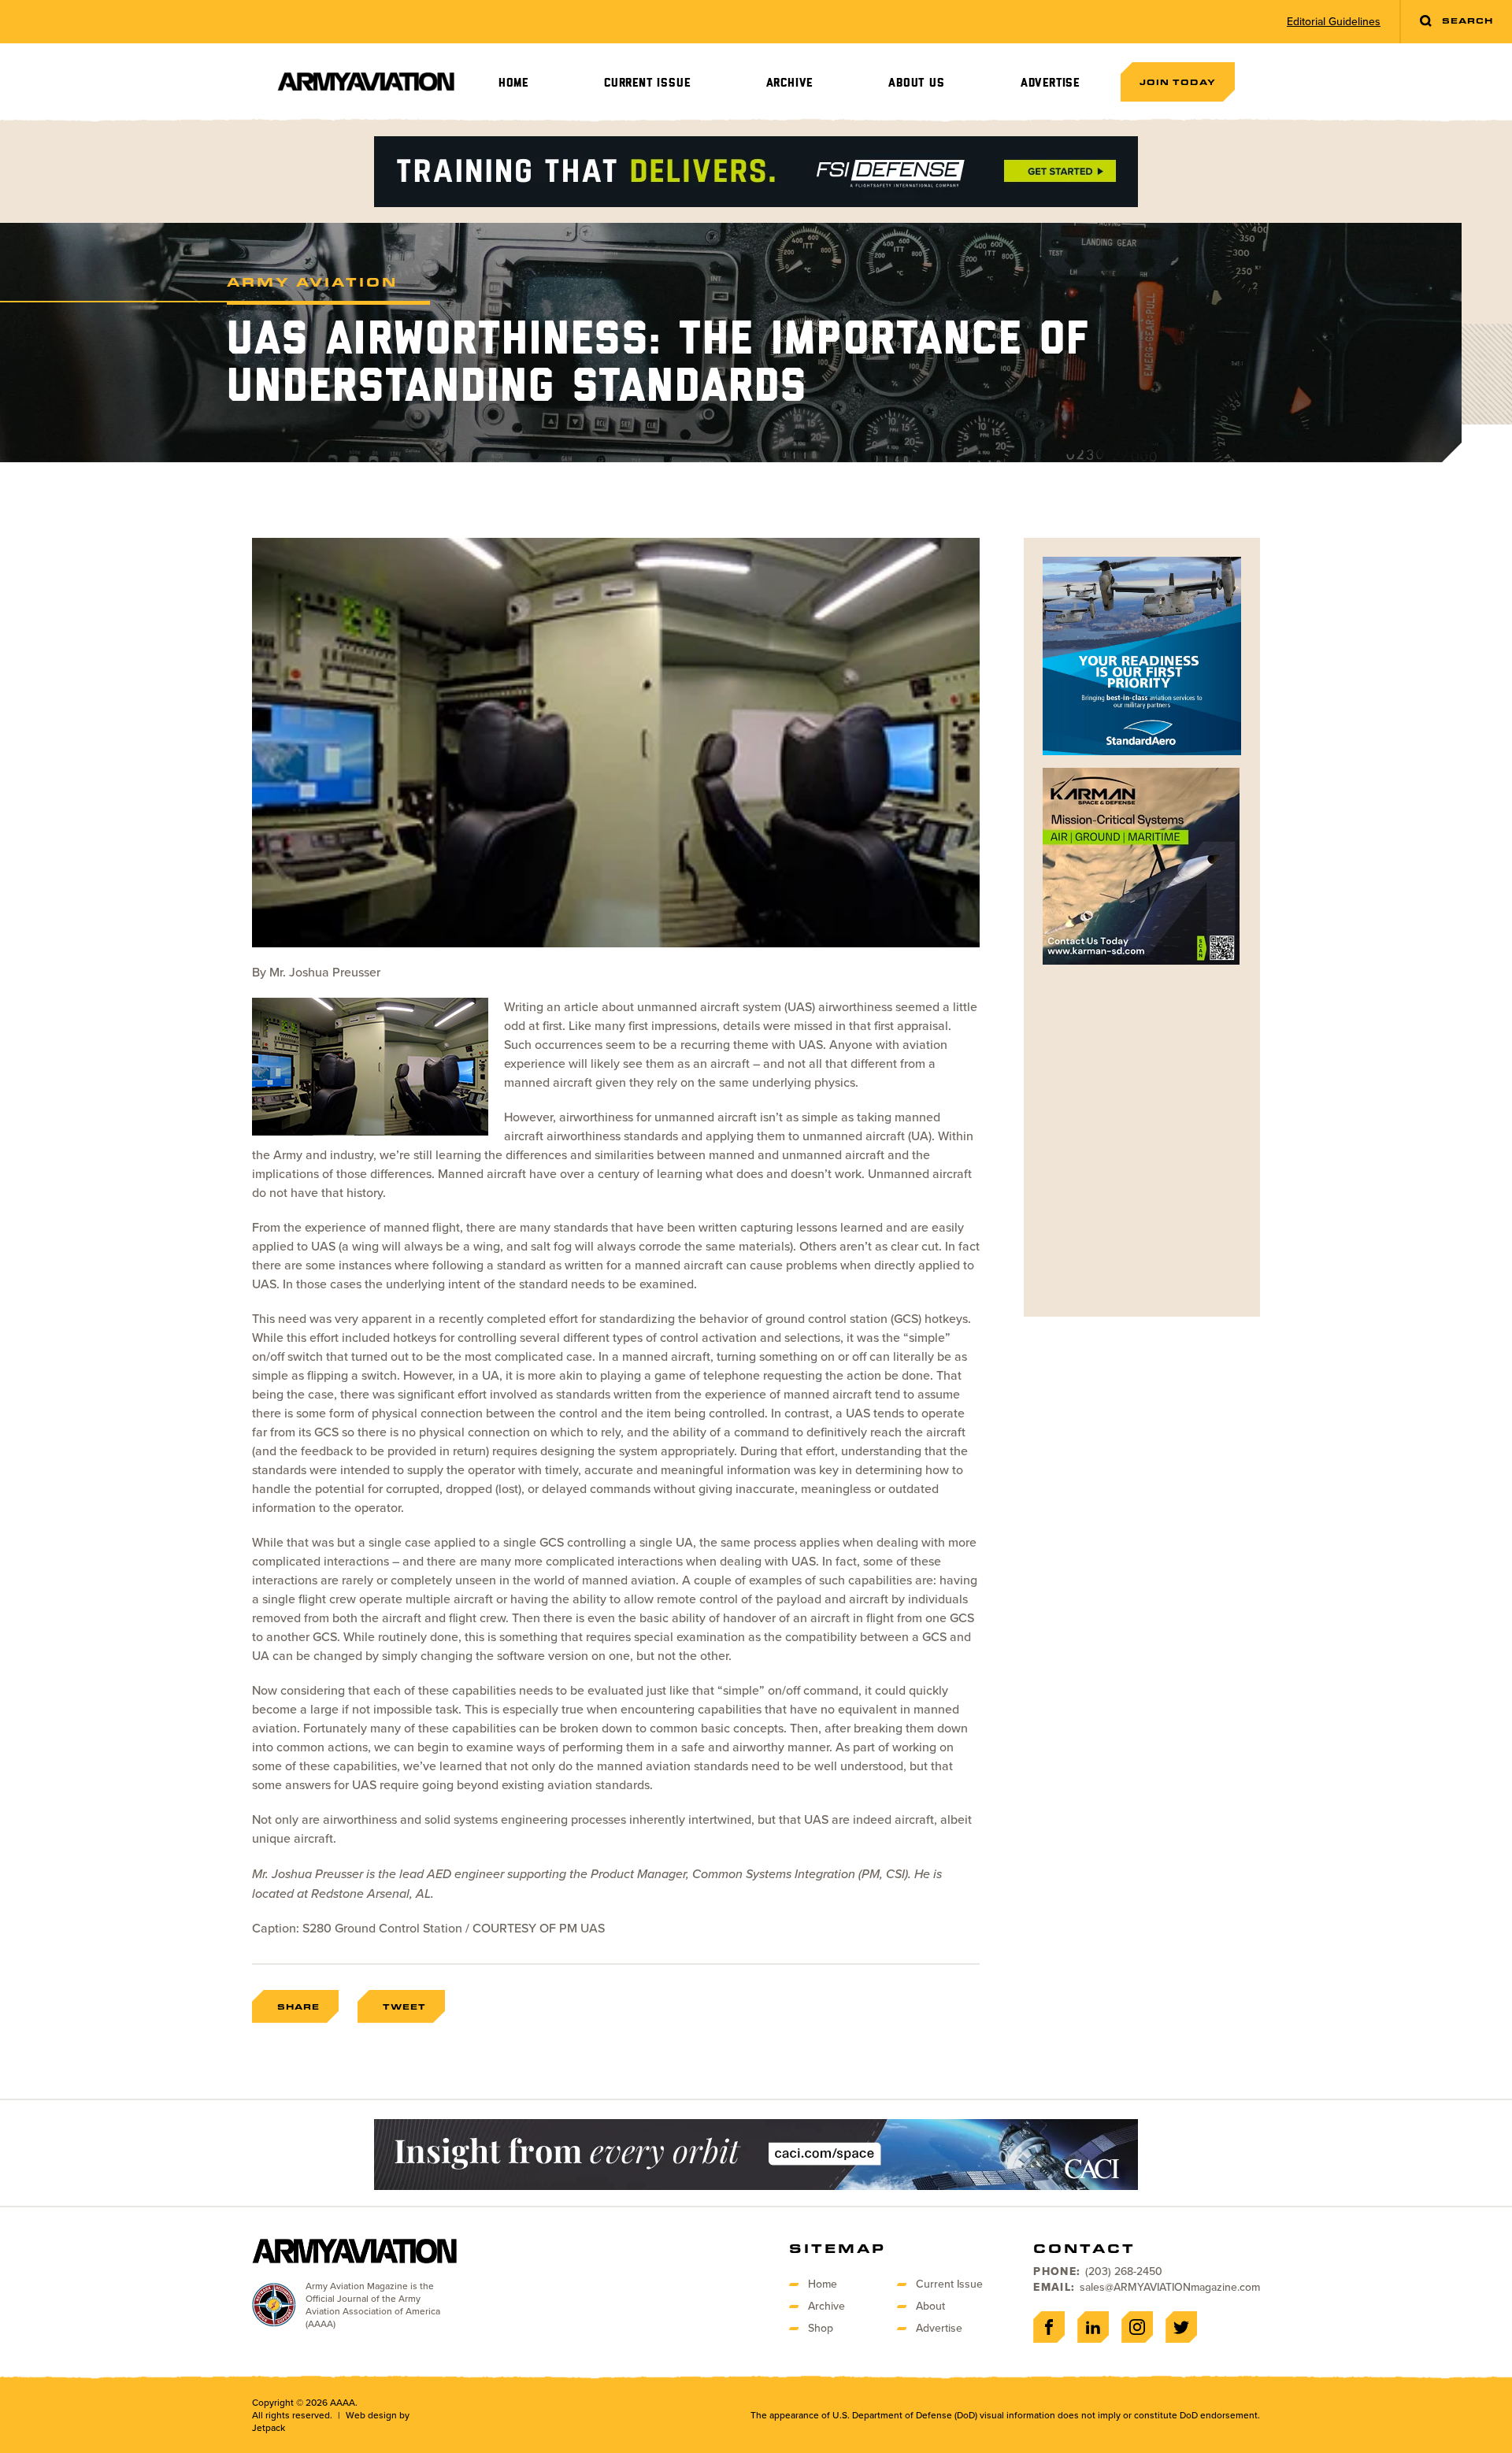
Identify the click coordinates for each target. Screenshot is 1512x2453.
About (930, 2306)
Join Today (1178, 82)
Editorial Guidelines (1334, 22)
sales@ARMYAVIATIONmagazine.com (1170, 2287)
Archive (790, 83)
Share (298, 2006)
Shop (821, 2328)
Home (513, 83)
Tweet (404, 2006)
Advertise (1050, 83)
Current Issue (647, 83)
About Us (916, 83)
